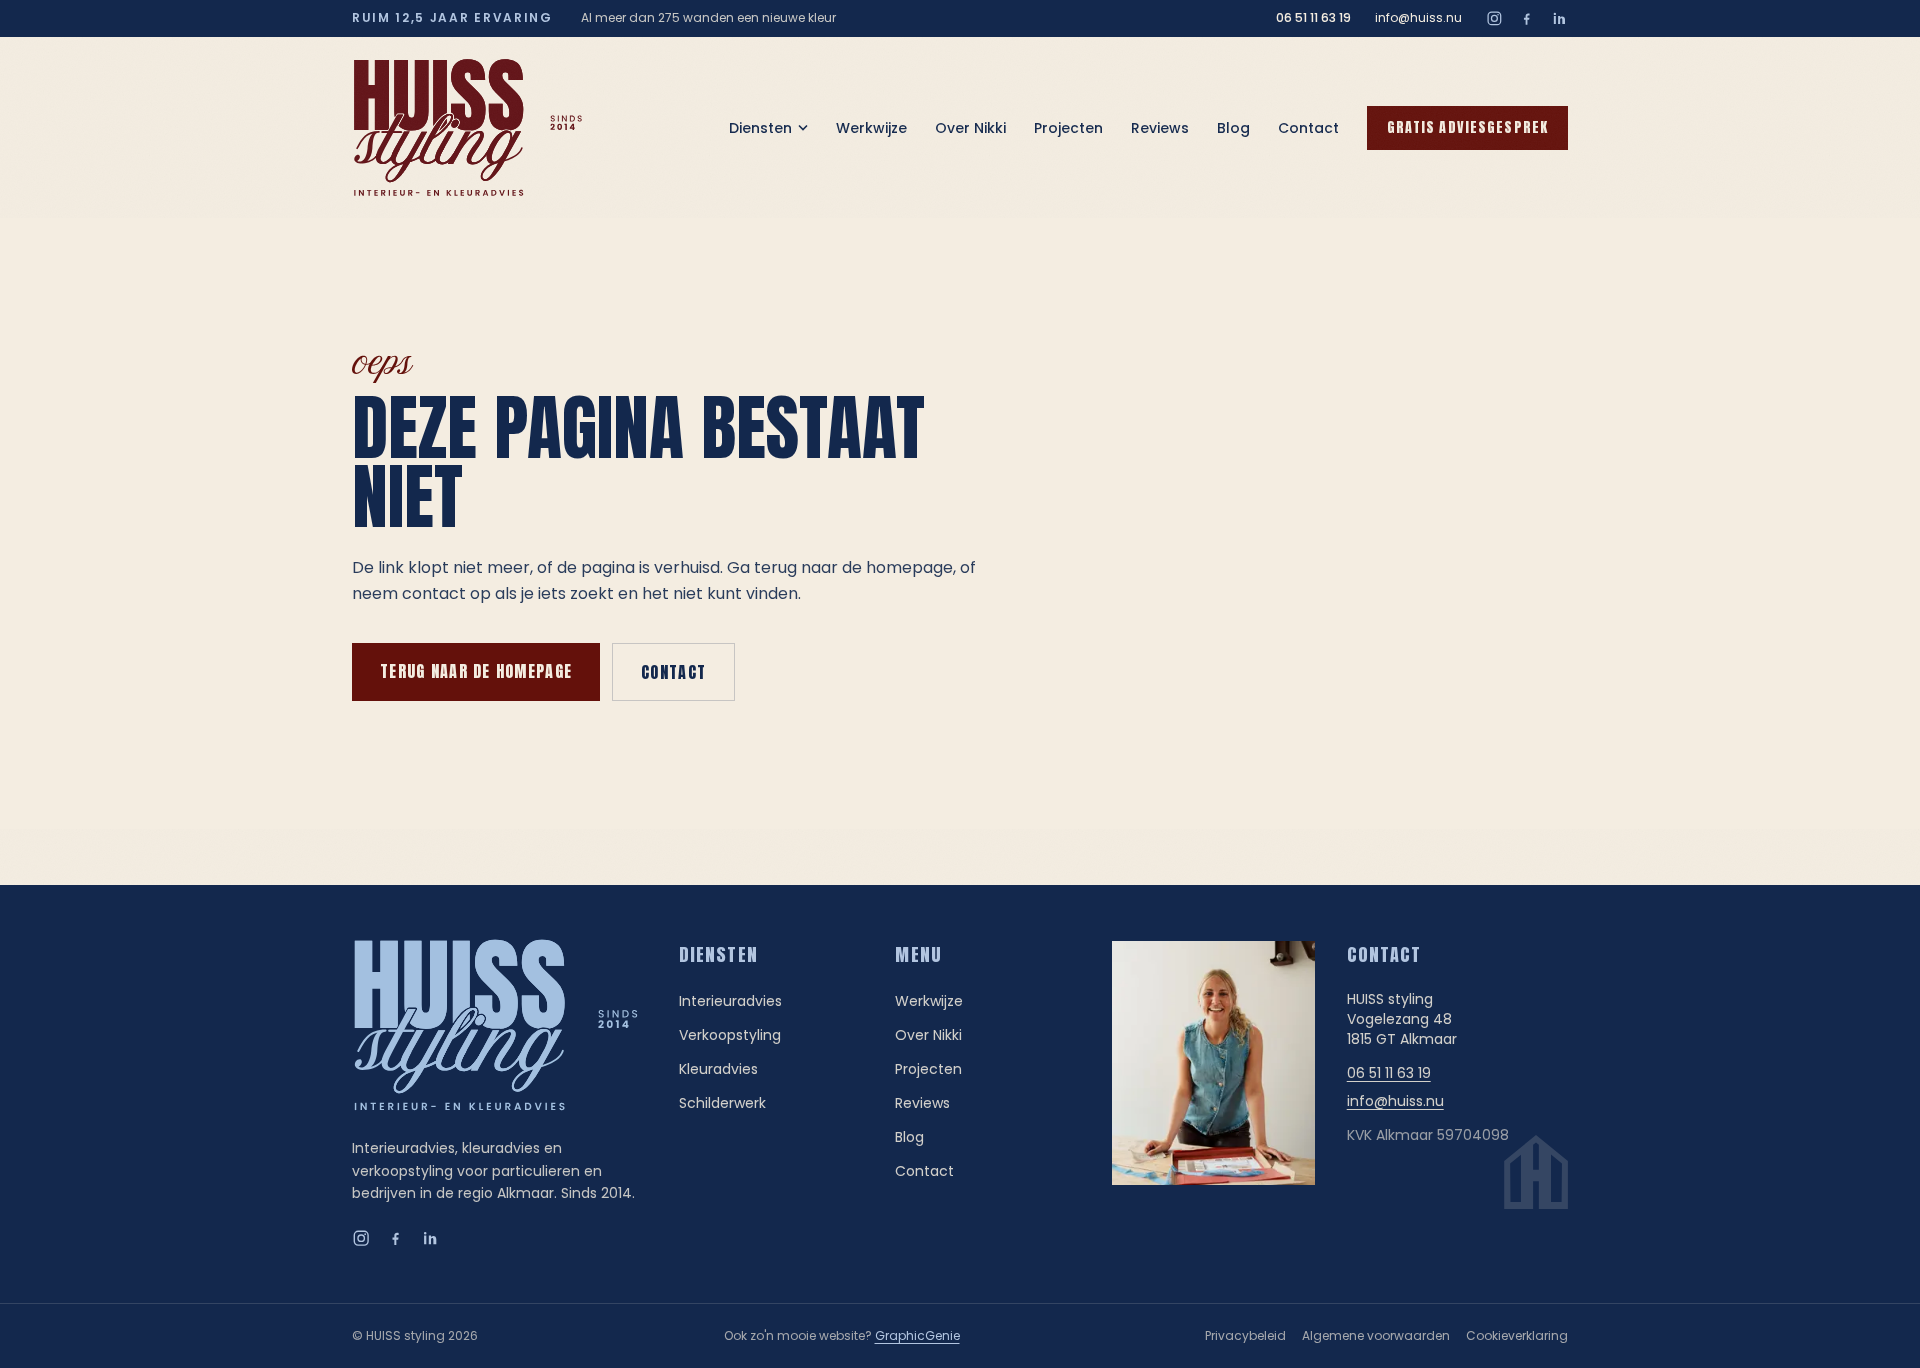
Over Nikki (970, 128)
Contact (1308, 128)
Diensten (760, 128)
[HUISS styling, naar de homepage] (468, 128)
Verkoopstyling (730, 1035)
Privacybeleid (1245, 1335)
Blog (1233, 128)
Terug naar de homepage (476, 671)
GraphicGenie (917, 1335)
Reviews (1160, 128)
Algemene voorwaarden (1376, 1335)
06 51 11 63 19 (1313, 18)
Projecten (1068, 128)
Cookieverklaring (1517, 1335)
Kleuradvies (718, 1069)
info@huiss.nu (1418, 18)
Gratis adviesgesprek (1467, 127)
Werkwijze (871, 128)
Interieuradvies (730, 1001)
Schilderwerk (722, 1103)
